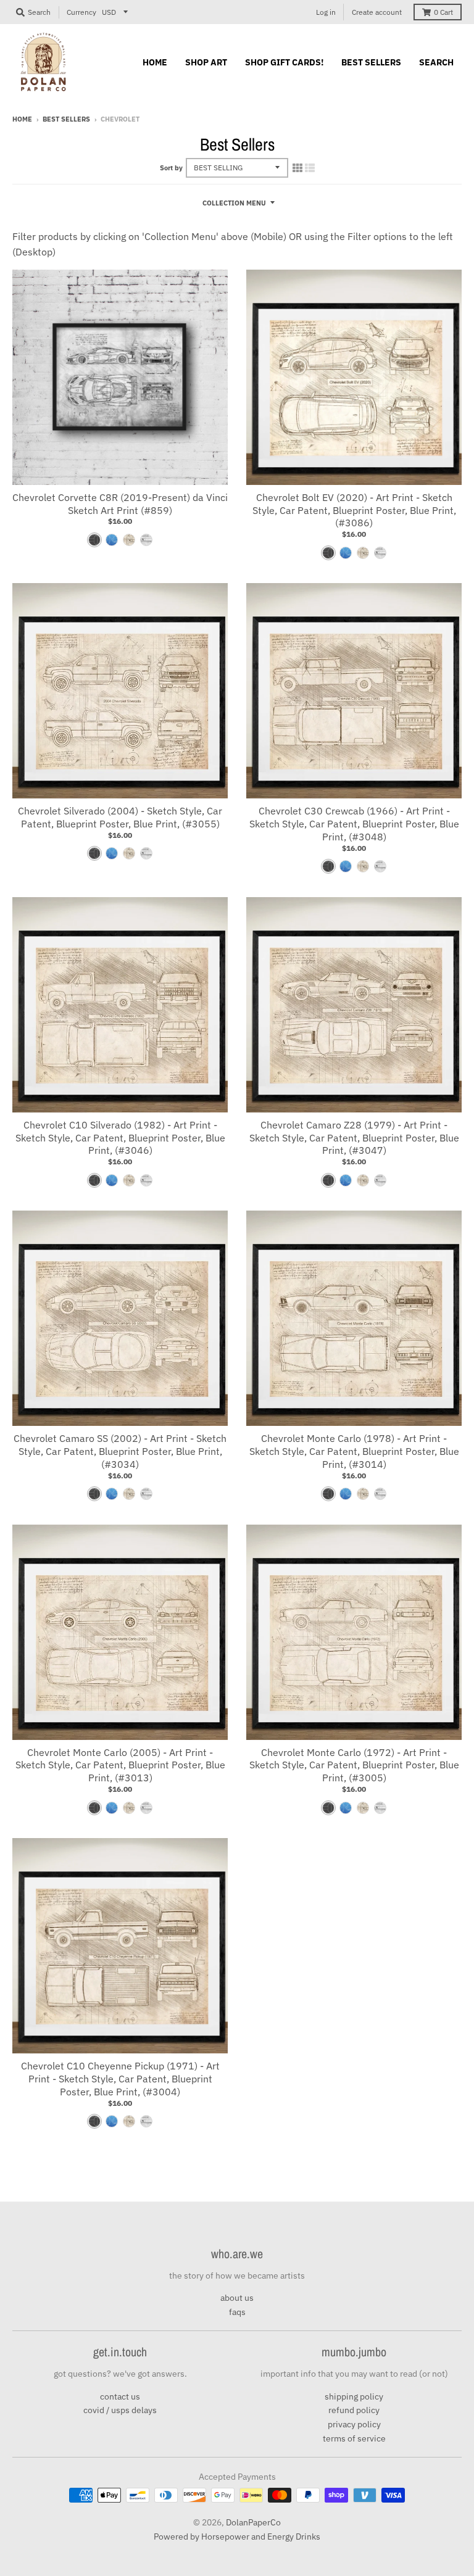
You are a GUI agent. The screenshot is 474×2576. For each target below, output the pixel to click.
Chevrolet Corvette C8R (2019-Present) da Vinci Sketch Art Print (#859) (120, 504)
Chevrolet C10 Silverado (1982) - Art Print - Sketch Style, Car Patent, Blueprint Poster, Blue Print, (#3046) (120, 1138)
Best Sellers (66, 119)
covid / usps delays (120, 2410)
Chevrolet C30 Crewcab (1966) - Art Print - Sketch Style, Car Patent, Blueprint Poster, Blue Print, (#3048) (354, 824)
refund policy (354, 2410)
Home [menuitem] (155, 62)
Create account (377, 12)
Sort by (171, 168)
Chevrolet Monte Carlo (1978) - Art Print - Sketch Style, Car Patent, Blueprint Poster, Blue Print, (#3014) (354, 1451)
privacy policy (354, 2424)
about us (237, 2298)
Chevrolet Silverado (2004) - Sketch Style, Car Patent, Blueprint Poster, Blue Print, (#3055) (120, 817)
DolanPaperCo (253, 2522)
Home (22, 119)
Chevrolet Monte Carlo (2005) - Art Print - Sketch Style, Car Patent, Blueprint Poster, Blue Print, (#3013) (120, 1765)
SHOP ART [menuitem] (206, 62)
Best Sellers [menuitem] (371, 62)
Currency (81, 12)
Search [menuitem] (436, 62)
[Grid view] (297, 168)
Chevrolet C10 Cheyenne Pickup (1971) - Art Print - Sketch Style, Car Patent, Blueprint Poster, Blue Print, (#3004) (120, 2079)
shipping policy (354, 2396)
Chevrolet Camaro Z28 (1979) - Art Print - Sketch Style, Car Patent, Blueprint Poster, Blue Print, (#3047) (354, 1138)
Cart (443, 12)
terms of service (354, 2438)
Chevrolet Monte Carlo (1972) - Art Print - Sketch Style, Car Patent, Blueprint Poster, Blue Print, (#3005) (354, 1765)
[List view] (310, 168)
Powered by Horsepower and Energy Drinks (237, 2537)
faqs (237, 2312)
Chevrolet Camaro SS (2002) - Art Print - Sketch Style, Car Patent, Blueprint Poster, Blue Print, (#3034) (120, 1451)
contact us (120, 2396)
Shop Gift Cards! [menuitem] (284, 62)
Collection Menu (234, 203)
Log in (326, 12)
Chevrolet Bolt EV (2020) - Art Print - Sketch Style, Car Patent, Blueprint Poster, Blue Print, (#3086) (354, 510)
